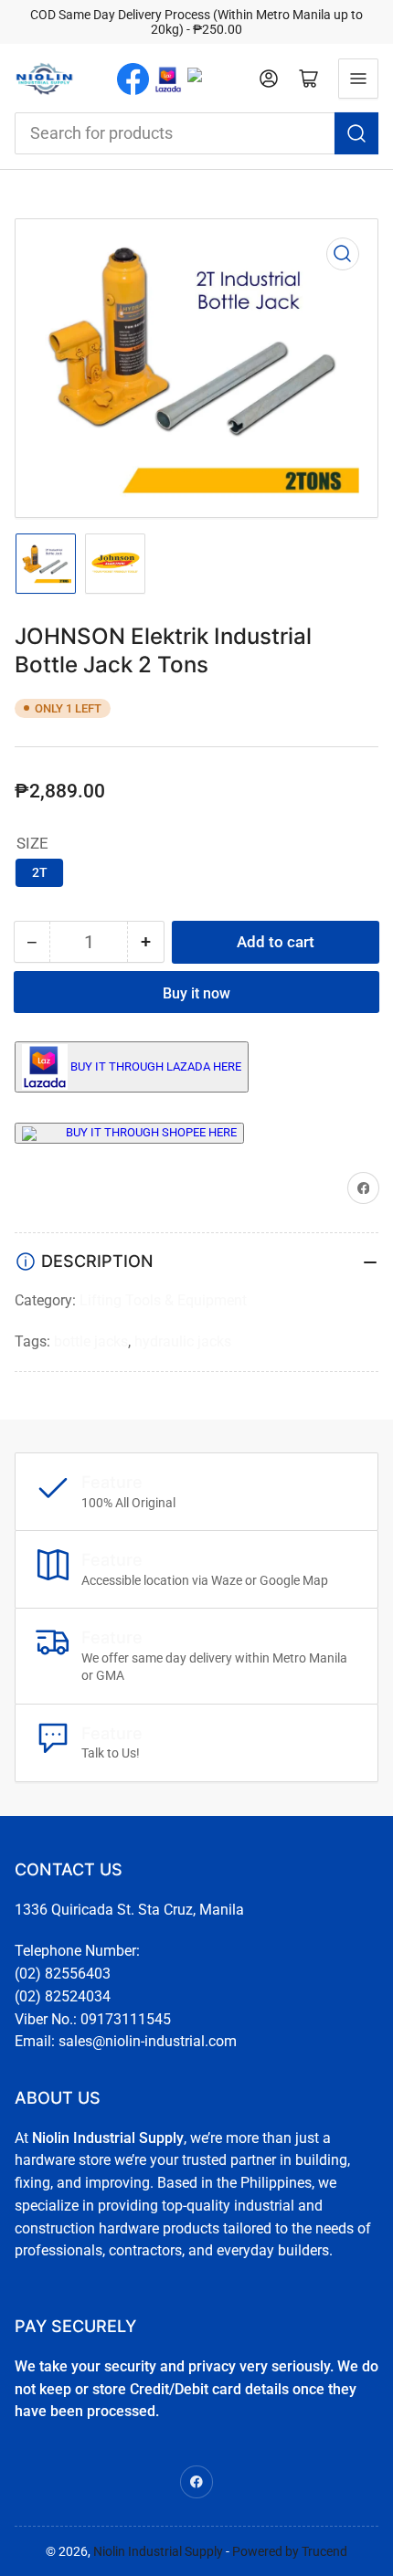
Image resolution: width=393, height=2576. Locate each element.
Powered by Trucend (290, 2551)
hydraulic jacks (183, 1341)
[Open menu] (358, 79)
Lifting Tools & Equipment (163, 1300)
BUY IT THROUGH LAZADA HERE (156, 1066)
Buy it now (196, 993)
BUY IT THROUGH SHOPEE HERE (151, 1132)
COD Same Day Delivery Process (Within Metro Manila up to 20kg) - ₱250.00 (196, 22)
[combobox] (197, 133)
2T (40, 872)
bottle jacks (91, 1341)
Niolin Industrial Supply (158, 2551)
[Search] (356, 133)
